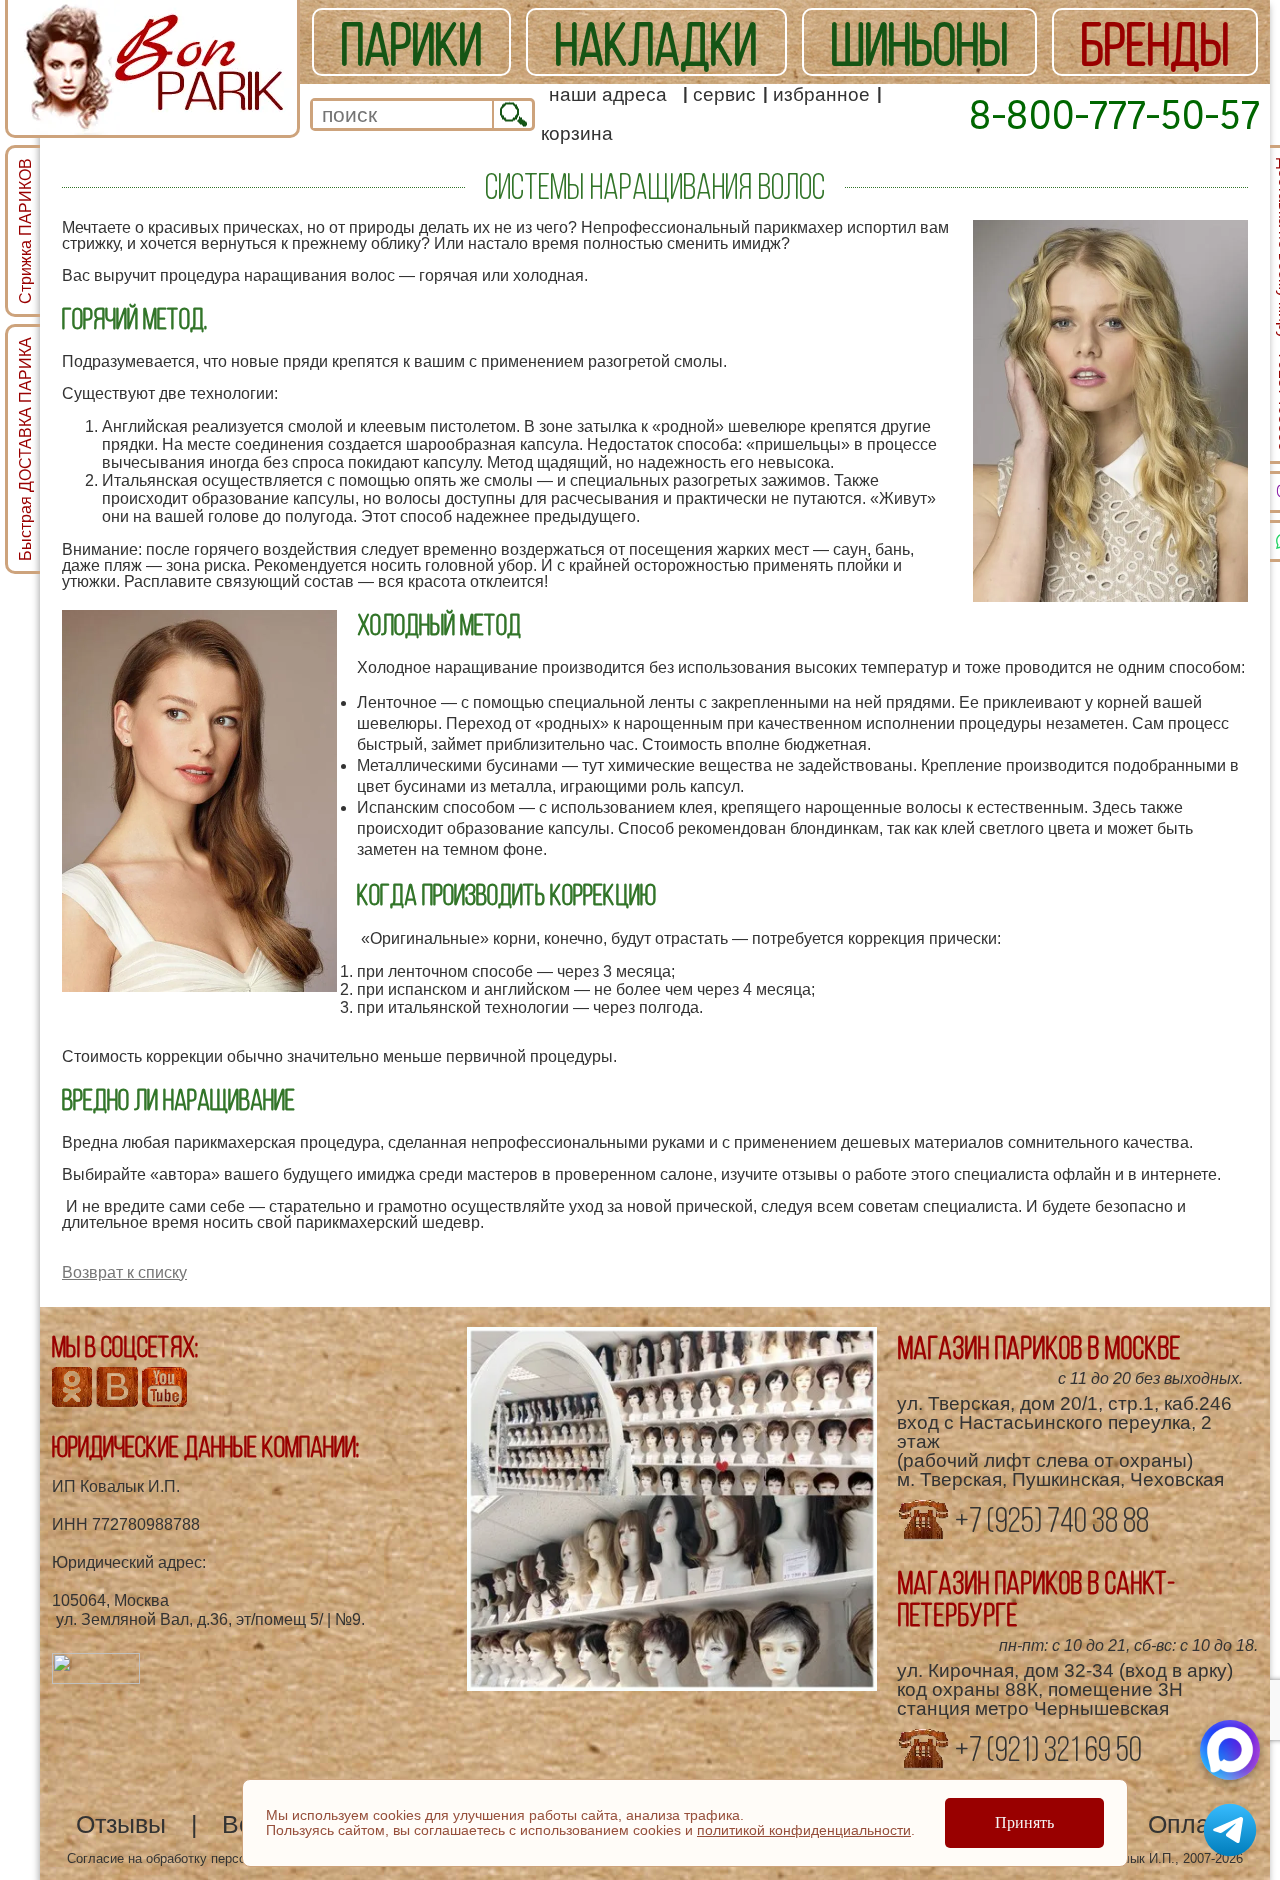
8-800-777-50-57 (1114, 114)
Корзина (577, 133)
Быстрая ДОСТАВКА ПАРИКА (25, 449)
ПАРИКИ (411, 44)
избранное (821, 94)
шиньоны (919, 44)
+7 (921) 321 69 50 (1046, 1749)
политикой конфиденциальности (804, 1830)
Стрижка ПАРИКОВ (25, 231)
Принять (1024, 1822)
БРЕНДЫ (1155, 44)
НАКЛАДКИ (656, 44)
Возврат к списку (124, 1272)
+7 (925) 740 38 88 (1049, 1520)
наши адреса (608, 94)
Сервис (724, 94)
